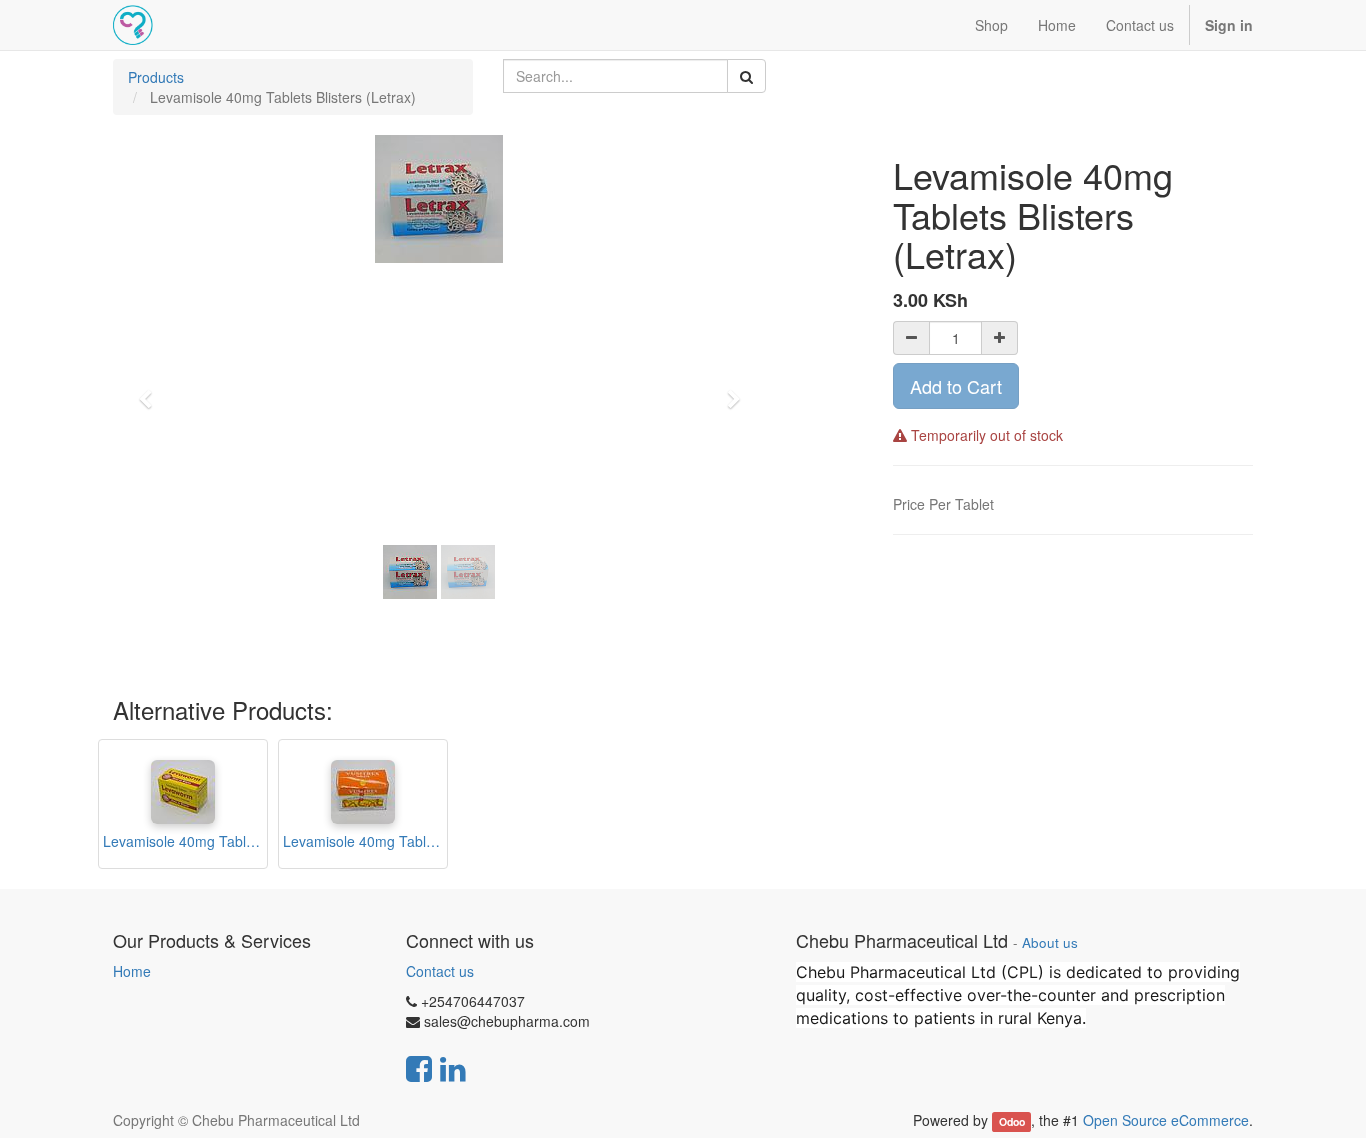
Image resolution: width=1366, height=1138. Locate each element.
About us (1050, 942)
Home (132, 971)
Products (156, 77)
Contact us (440, 971)
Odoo (1012, 1121)
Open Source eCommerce (1166, 1120)
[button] (152, 390)
